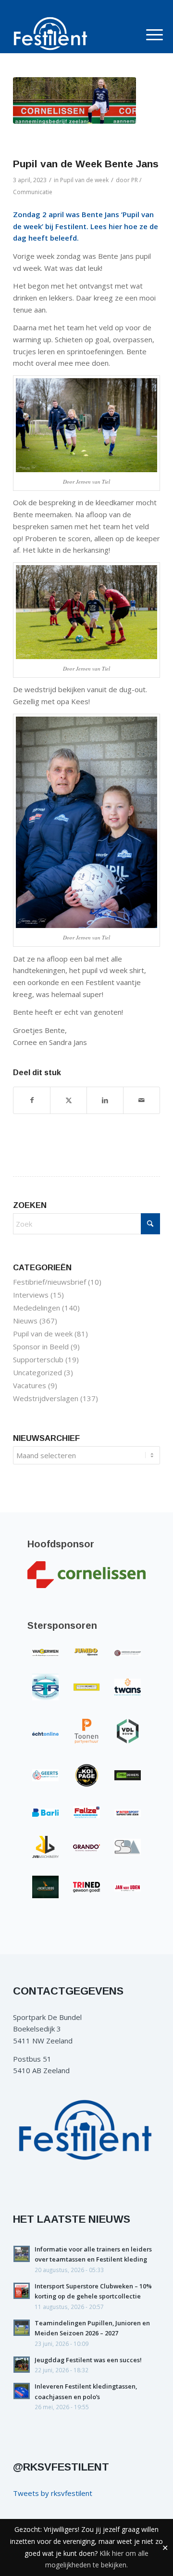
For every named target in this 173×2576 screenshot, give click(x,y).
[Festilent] (72, 34)
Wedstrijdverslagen (46, 1398)
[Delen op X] (68, 1100)
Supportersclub (38, 1359)
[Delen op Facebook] (32, 1100)
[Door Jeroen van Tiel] (74, 100)
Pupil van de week (84, 180)
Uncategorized (37, 1372)
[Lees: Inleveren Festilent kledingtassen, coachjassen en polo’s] (22, 2391)
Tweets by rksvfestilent (53, 2493)
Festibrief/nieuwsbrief (49, 1282)
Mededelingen (37, 1308)
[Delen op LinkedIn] (105, 1100)
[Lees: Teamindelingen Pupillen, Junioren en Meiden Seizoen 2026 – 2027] (22, 2328)
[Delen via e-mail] (142, 1100)
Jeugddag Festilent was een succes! (88, 2360)
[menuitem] (147, 35)
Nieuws (25, 1321)
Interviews (31, 1295)
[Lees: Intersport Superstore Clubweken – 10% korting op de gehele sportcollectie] (22, 2291)
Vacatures (30, 1385)
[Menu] (147, 35)
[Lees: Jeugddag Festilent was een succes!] (22, 2365)
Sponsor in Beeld (41, 1346)
